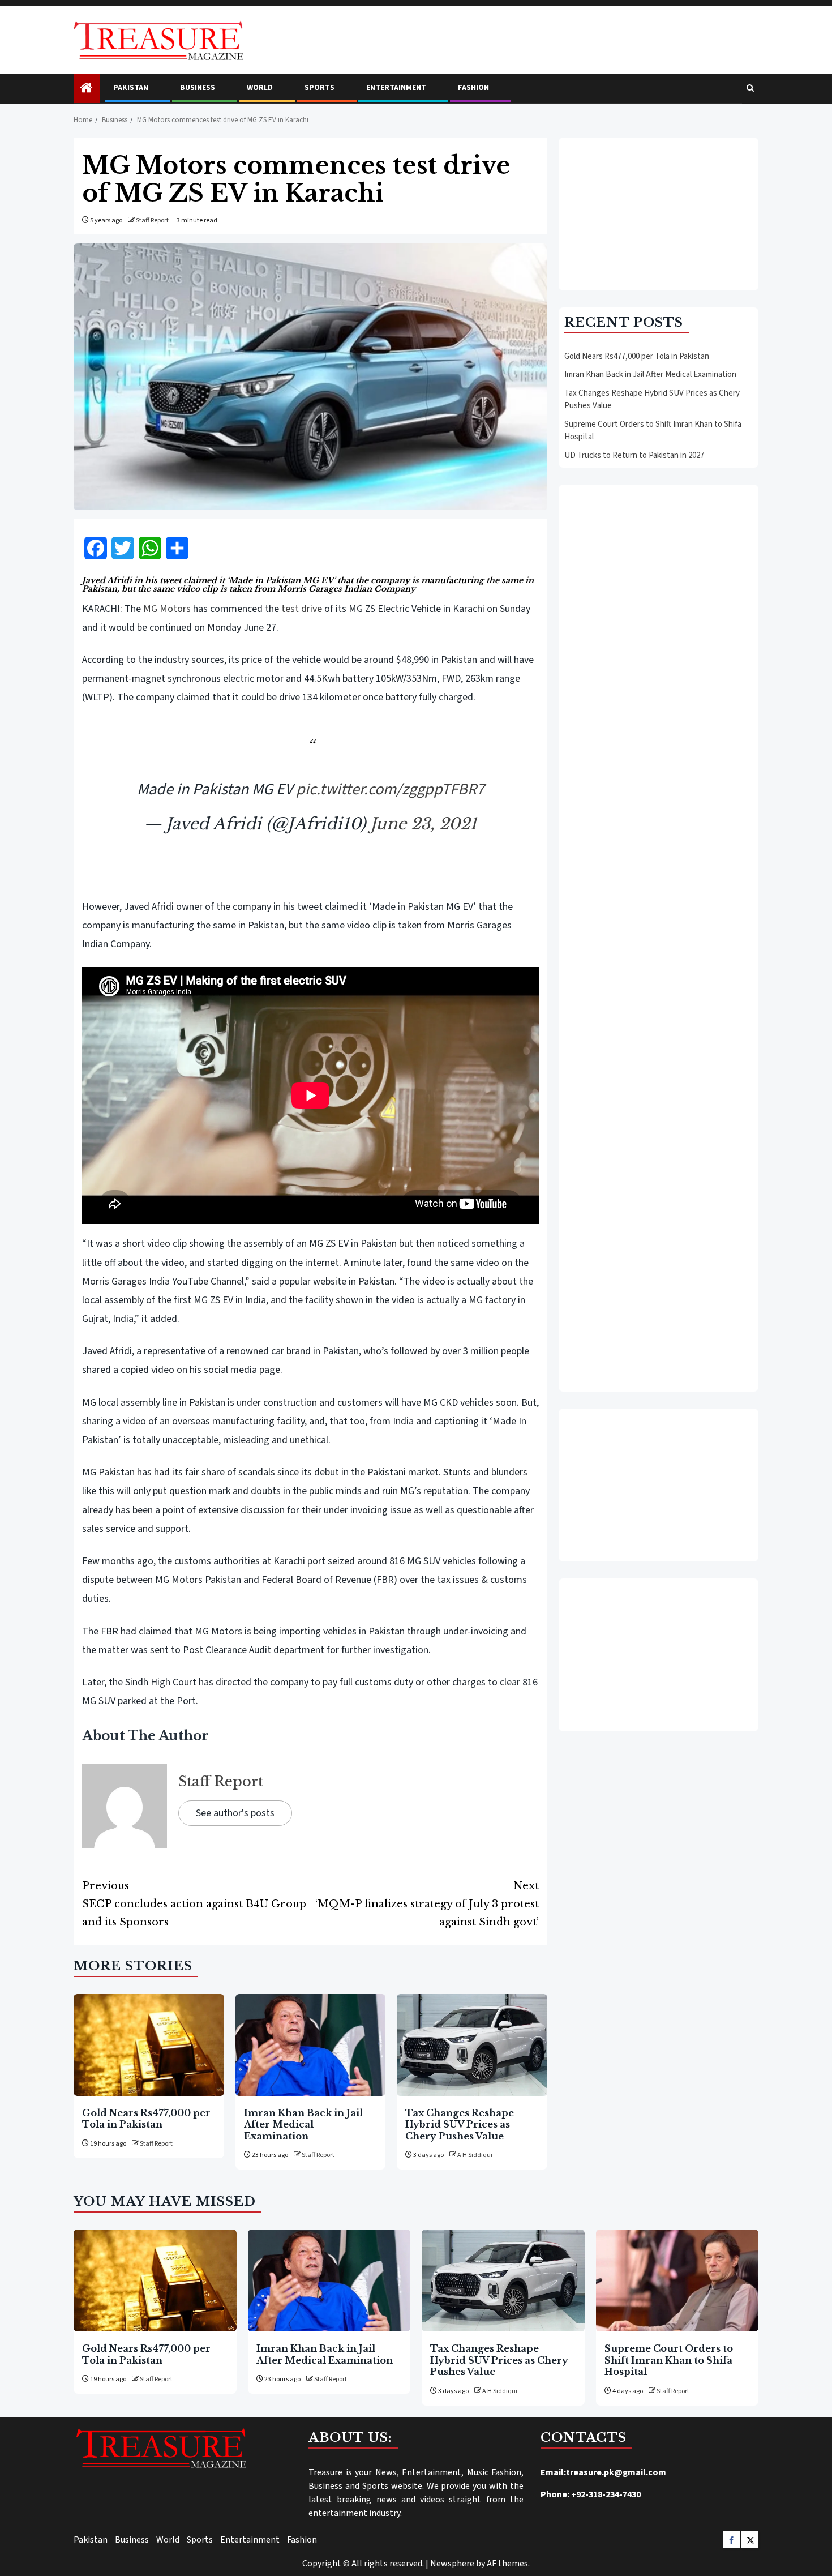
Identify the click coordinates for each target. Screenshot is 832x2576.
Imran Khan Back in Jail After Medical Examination (303, 2124)
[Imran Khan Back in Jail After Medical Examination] (311, 2045)
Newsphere (452, 2564)
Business (198, 88)
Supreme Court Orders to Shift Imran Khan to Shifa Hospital (669, 2360)
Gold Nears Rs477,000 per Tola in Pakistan (146, 2119)
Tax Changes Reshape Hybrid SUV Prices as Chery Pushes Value (460, 2124)
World (260, 88)
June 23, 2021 (424, 824)
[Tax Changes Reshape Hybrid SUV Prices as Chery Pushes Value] (472, 2045)
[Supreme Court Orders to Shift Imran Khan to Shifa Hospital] (677, 2280)
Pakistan (131, 88)
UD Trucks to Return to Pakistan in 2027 (634, 455)
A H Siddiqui (475, 2155)
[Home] (87, 89)
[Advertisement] (659, 214)
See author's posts (235, 1813)
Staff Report (152, 221)
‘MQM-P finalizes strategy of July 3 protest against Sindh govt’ (427, 1904)
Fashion (473, 88)
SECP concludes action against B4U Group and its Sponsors (194, 1904)
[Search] (750, 89)
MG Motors (167, 609)
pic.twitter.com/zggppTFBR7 (390, 789)
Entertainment (396, 88)
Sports (319, 88)
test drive (302, 609)
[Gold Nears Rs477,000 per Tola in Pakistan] (149, 2045)
